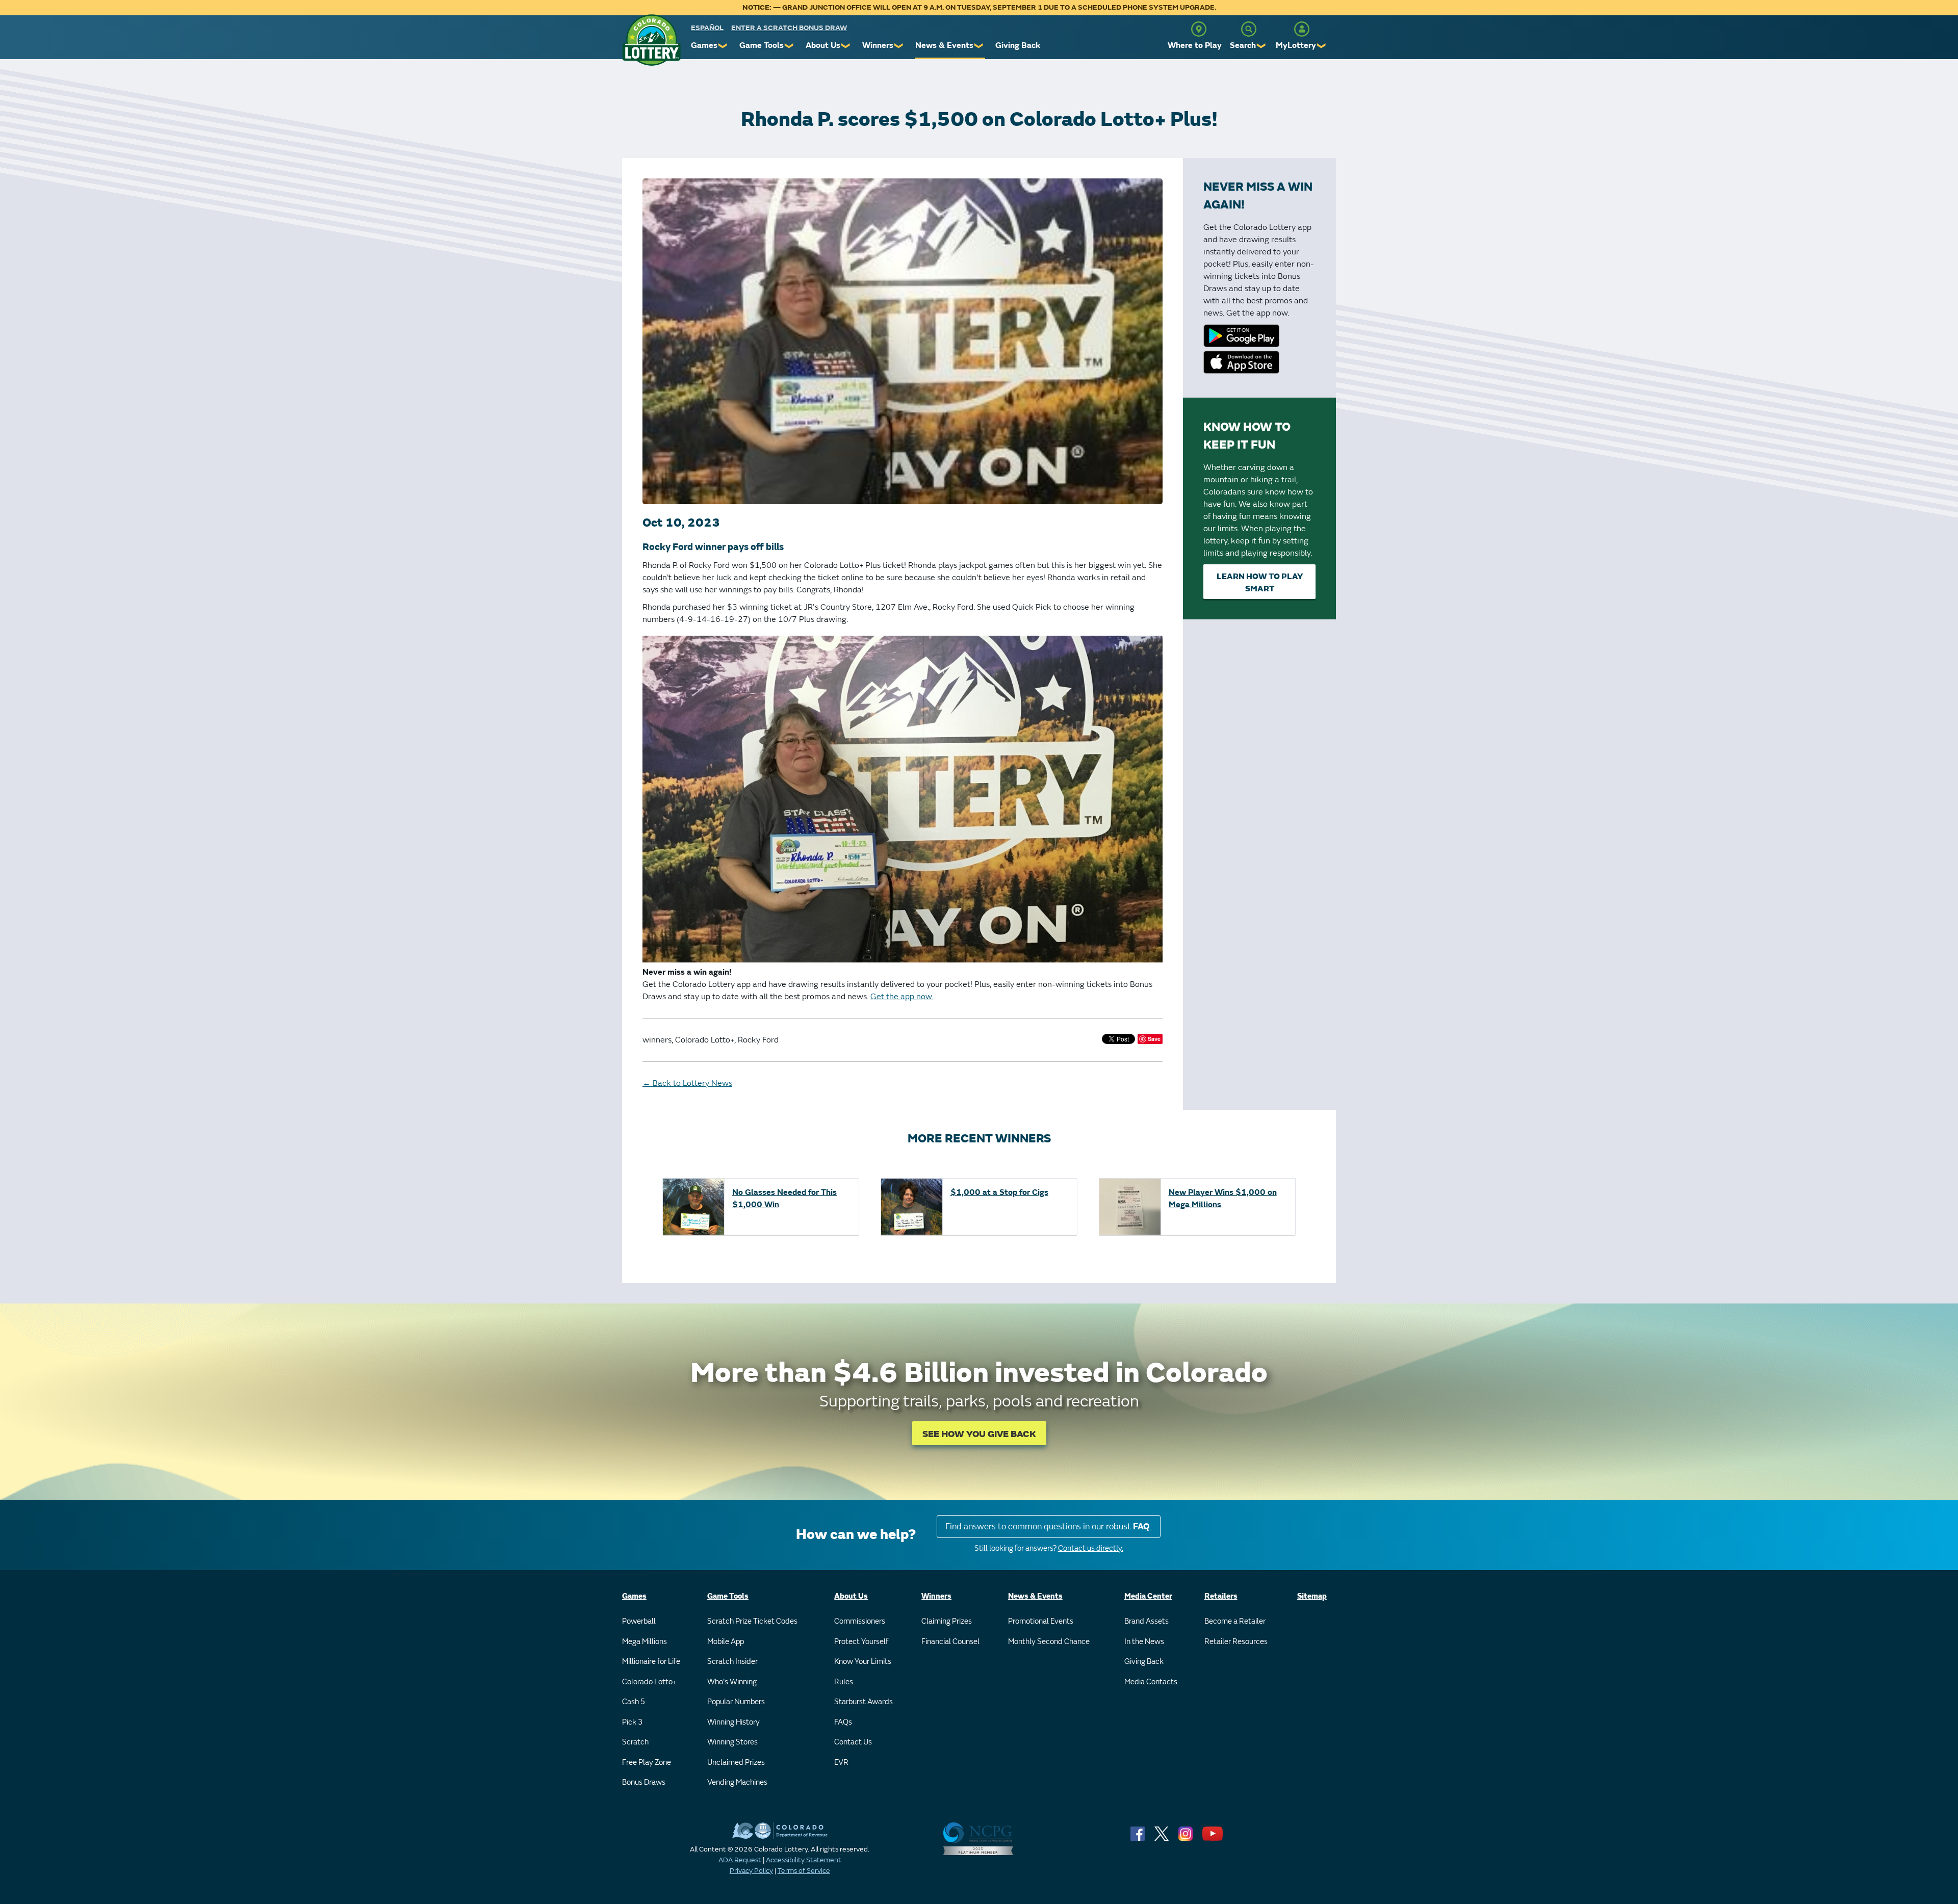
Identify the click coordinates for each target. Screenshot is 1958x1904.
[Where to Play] (1199, 29)
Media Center (1148, 1596)
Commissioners (860, 1621)
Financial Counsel (950, 1642)
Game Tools (762, 45)
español (707, 28)
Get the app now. (902, 997)
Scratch (635, 1742)
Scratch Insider (732, 1662)
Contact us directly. (1091, 1548)
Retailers (1221, 1596)
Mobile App (726, 1642)
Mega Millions (645, 1642)
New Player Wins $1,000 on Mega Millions (1223, 1198)
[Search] (1249, 29)
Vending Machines (737, 1782)
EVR (841, 1763)
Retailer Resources (1236, 1642)
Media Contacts (1151, 1682)
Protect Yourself (861, 1642)
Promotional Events (1041, 1621)
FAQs (843, 1722)
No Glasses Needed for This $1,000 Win (784, 1198)
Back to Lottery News (687, 1083)
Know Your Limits (863, 1662)
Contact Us (853, 1742)
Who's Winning (732, 1682)
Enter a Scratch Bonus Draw (789, 28)
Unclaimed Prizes (736, 1763)
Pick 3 (632, 1722)
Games (704, 45)
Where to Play (1195, 45)
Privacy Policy (751, 1871)
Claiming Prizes (947, 1621)
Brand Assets (1147, 1621)
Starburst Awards (864, 1702)
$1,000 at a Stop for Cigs (999, 1192)
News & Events (944, 45)
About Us (823, 45)
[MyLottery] (1302, 29)
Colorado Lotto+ (649, 1682)
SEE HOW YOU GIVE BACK (979, 1434)
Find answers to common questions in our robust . (1049, 1527)
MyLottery (1296, 45)
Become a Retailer (1235, 1621)
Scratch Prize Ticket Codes (752, 1621)
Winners (878, 45)
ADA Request (740, 1860)
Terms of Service (804, 1871)
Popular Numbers (736, 1702)
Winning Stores (732, 1742)
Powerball (639, 1621)
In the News (1144, 1642)
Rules (844, 1682)
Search (1243, 45)
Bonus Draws (644, 1782)
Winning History (733, 1722)
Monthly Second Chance (1049, 1642)
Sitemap (1312, 1596)
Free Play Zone (647, 1763)
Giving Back (1018, 45)
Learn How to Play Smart (1260, 583)
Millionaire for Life (651, 1662)
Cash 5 (634, 1702)
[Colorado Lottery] (651, 40)
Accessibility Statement (804, 1860)
